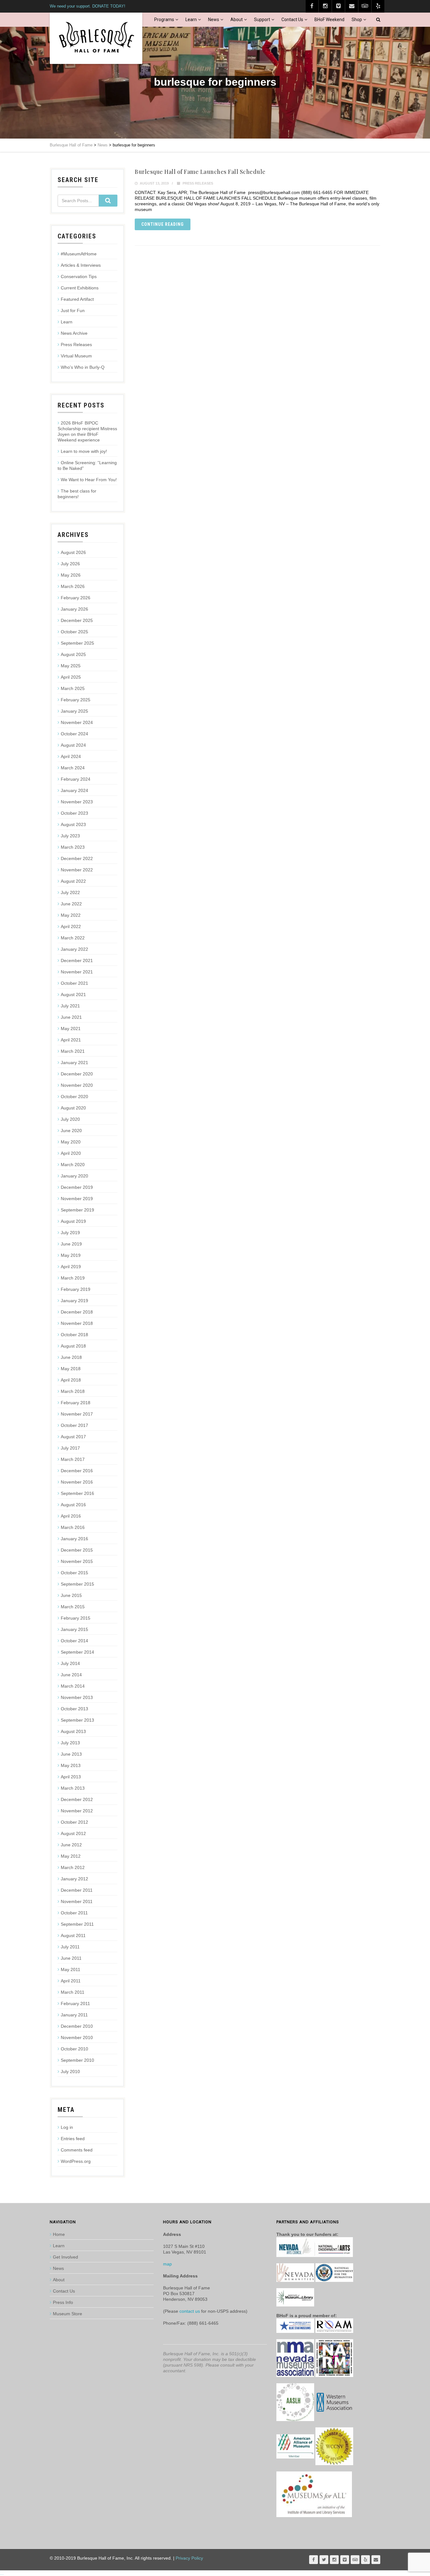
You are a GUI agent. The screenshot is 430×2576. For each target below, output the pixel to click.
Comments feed (77, 2150)
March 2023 (73, 847)
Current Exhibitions (80, 288)
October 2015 (74, 1573)
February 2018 (76, 1403)
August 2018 (73, 1346)
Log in (67, 2127)
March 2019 (73, 1278)
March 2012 (73, 1867)
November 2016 (77, 1482)
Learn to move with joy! (84, 451)
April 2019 (71, 1267)
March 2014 (73, 1686)
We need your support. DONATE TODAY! (88, 6)
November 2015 (77, 1561)
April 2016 (71, 1516)
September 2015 (77, 1584)
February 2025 (76, 700)
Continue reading (163, 224)
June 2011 (71, 1958)
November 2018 (77, 1323)
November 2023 (77, 802)
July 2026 (70, 564)
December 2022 (77, 858)
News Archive (74, 333)
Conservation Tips (79, 276)
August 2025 (73, 654)
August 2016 (73, 1505)
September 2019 (77, 1210)
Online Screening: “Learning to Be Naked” (87, 465)
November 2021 (77, 972)
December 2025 (77, 620)
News (214, 20)
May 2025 (71, 666)
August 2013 (73, 1731)
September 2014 (77, 1652)
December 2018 (77, 1312)
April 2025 (71, 677)
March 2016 (73, 1527)
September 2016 (77, 1493)
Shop (357, 20)
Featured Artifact (77, 299)
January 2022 (74, 949)
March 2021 (73, 1051)
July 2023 (70, 836)
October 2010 (74, 2049)
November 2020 (77, 1085)
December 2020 (77, 1074)
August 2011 (73, 1935)
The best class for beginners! (77, 494)
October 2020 (74, 1097)
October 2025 (74, 632)
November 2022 (77, 870)
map (167, 2264)
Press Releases (198, 183)
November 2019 (77, 1199)
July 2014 (70, 1663)
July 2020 (70, 1119)
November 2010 (77, 2037)
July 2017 (70, 1448)
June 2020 (71, 1131)
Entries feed (73, 2139)
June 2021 (71, 1017)
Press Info (63, 2302)
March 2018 (73, 1391)
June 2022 (71, 904)
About (237, 20)
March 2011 (73, 1992)
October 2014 (74, 1641)
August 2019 (73, 1221)
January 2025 (74, 711)
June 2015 (71, 1595)
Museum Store (68, 2314)
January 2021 (74, 1063)
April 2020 (71, 1153)
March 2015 (73, 1607)
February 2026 (76, 598)
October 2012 (74, 1822)
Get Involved (65, 2257)
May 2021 (71, 1029)
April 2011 (71, 1981)
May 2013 (71, 1765)
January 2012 (74, 1879)
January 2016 (74, 1539)
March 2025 (73, 688)
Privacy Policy (189, 2558)
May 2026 (71, 575)
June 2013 (71, 1754)
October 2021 (74, 983)
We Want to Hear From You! (89, 480)
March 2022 (73, 938)
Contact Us (292, 20)
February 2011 (75, 2003)
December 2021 (77, 960)
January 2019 (74, 1301)
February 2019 (76, 1289)
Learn (191, 20)
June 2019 (71, 1244)
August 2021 (73, 994)
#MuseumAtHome (79, 254)
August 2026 (73, 552)
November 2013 (77, 1697)
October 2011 (74, 1913)
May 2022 (71, 915)
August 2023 (73, 824)
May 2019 (71, 1255)
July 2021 (70, 1006)
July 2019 (70, 1233)
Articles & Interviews (81, 265)
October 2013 (74, 1709)
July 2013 (70, 1743)
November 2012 (77, 1811)
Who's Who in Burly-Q (83, 367)
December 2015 (77, 1550)
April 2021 (71, 1040)
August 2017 (73, 1437)
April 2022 (71, 926)
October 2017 (74, 1425)
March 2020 (73, 1165)
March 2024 (73, 768)
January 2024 (74, 790)
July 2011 (70, 1947)
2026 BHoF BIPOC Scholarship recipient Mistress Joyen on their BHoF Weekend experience (87, 431)
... (2, 2573)
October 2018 (74, 1335)
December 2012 (77, 1799)
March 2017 (73, 1459)
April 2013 (71, 1777)
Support (262, 20)
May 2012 (71, 1856)
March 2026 (73, 586)
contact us (190, 2311)
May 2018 (71, 1369)
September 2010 (77, 2060)
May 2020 (71, 1142)
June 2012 (71, 1845)
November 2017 (77, 1414)
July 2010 (70, 2072)
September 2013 (77, 1720)
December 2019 (77, 1187)
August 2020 (73, 1108)
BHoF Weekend (329, 20)
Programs (164, 20)
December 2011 (77, 1890)
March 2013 (73, 1788)
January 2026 (74, 609)
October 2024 (74, 734)
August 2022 (73, 881)
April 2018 (71, 1380)
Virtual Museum (76, 356)
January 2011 (74, 2015)
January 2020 (74, 1176)
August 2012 (73, 1833)
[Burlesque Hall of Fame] (96, 38)
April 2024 (71, 756)
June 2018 (71, 1357)
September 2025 (77, 643)
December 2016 (77, 1471)
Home (59, 2234)
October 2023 (74, 813)
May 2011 (71, 1969)
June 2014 (71, 1675)
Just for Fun (73, 311)
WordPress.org (76, 2161)
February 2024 (76, 779)
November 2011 (77, 1901)
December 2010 (77, 2026)
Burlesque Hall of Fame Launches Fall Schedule (200, 172)
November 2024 (77, 722)
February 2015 (76, 1618)
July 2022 (70, 892)
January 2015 (74, 1629)
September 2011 (77, 1924)
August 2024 (73, 745)
